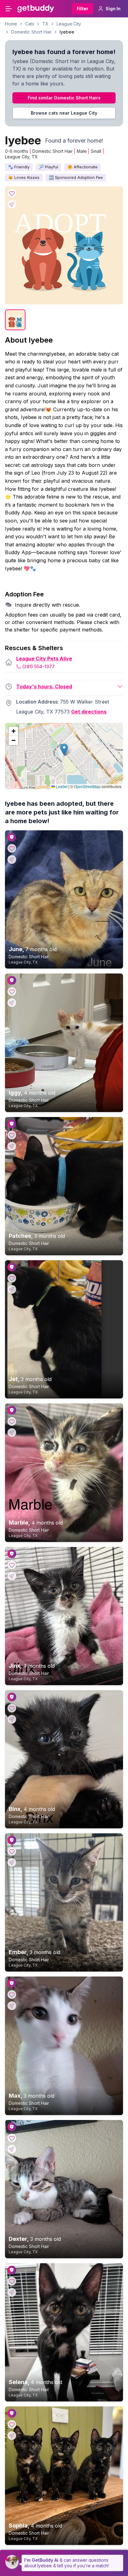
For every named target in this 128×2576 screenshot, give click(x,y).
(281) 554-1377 (39, 666)
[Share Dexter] (12, 2149)
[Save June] (12, 848)
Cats (30, 24)
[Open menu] (9, 9)
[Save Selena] (12, 2281)
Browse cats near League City (64, 113)
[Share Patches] (12, 1146)
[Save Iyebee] (12, 193)
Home (11, 24)
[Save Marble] (12, 1421)
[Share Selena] (12, 2292)
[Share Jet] (12, 1289)
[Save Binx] (12, 1708)
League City (69, 24)
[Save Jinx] (12, 1565)
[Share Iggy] (12, 1003)
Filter (82, 9)
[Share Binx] (12, 1719)
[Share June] (12, 859)
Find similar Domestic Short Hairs (64, 98)
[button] (64, 750)
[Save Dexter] (12, 2138)
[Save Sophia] (12, 2424)
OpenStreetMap (87, 786)
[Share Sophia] (12, 2436)
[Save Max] (12, 1995)
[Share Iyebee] (12, 204)
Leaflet (61, 786)
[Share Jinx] (12, 1576)
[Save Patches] (12, 1135)
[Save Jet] (12, 1278)
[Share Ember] (12, 1862)
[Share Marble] (12, 1433)
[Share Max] (12, 2006)
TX (45, 24)
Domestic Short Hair (31, 32)
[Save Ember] (12, 1851)
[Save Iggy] (12, 992)
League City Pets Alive (44, 659)
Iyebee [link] (67, 32)
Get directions (89, 712)
